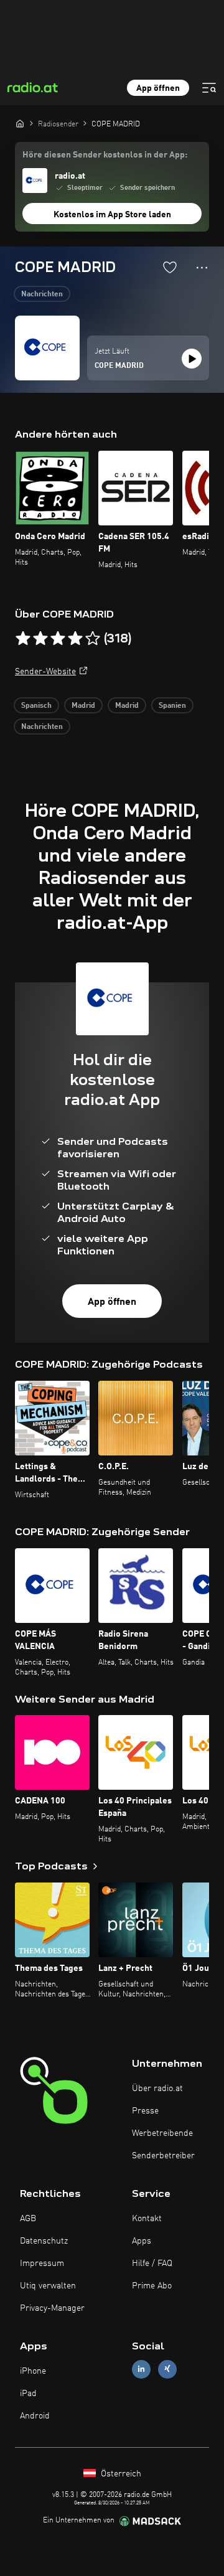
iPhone (33, 2371)
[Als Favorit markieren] (170, 267)
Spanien (172, 706)
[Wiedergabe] (192, 359)
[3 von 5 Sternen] (58, 639)
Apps (142, 2241)
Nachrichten (42, 294)
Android (35, 2416)
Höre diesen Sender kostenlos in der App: (105, 155)
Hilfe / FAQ (152, 2263)
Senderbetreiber (163, 2156)
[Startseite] (20, 123)
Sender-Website (45, 672)
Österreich (120, 2474)
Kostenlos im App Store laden (112, 215)
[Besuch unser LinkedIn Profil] (141, 2369)
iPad (28, 2394)
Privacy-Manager (52, 2308)
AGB (28, 2219)
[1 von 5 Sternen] (23, 639)
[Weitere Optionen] (202, 268)
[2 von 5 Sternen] (40, 639)
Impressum (42, 2263)
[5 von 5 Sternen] (93, 639)
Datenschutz (44, 2241)
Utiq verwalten (48, 2286)
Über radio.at (157, 2089)
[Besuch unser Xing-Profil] (167, 2369)
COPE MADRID (119, 366)
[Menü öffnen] (209, 88)
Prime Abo (152, 2286)
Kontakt (147, 2219)
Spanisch (36, 706)
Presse (145, 2111)
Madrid (83, 706)
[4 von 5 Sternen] (75, 639)
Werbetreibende (162, 2133)
